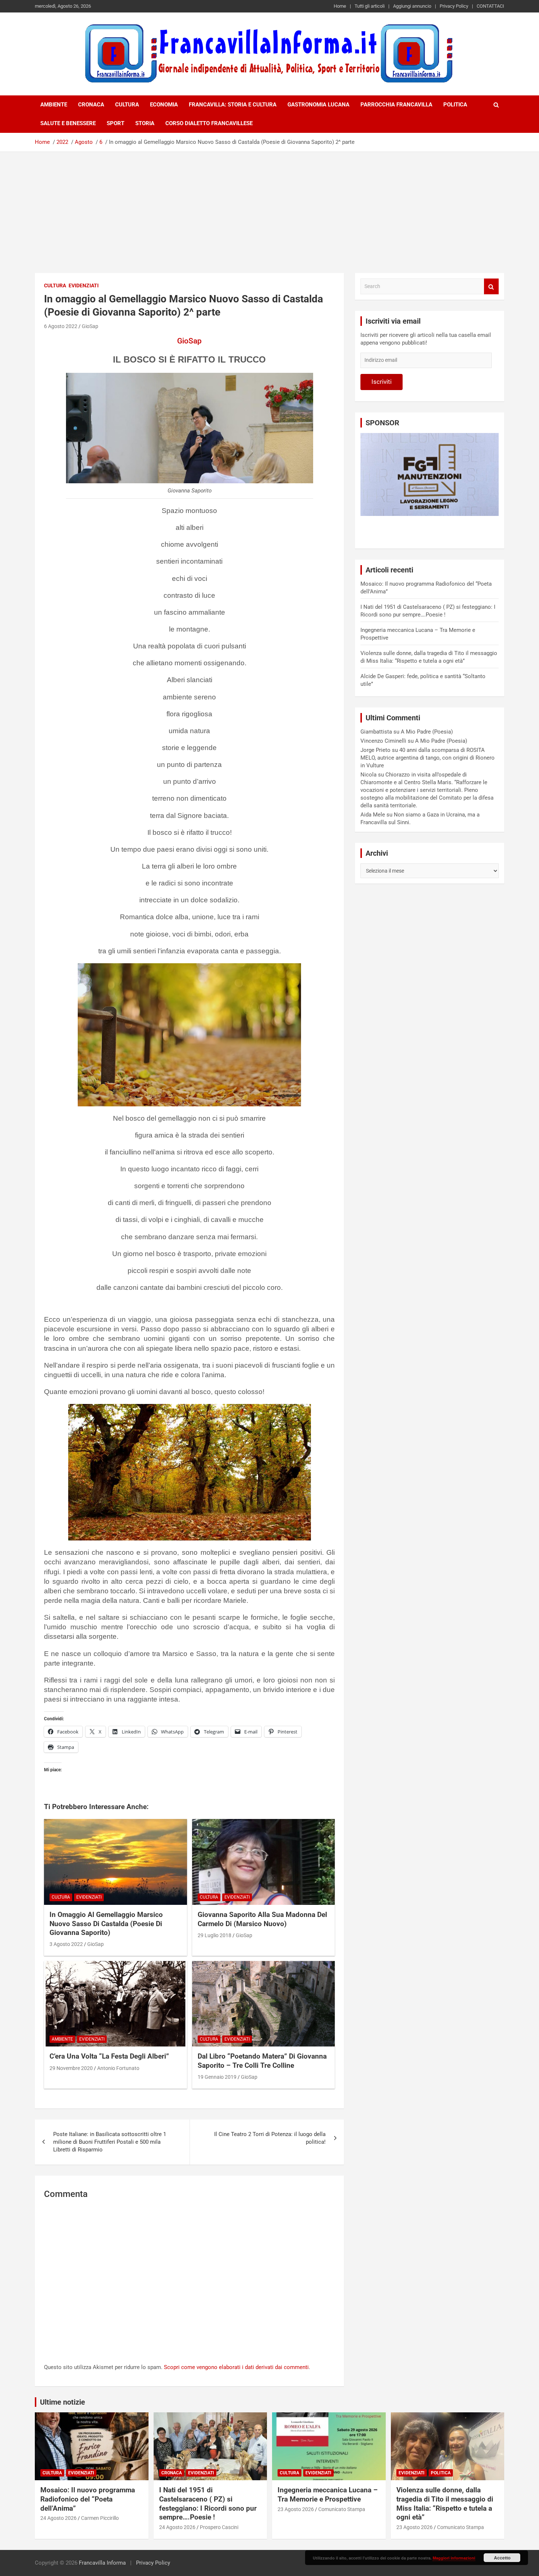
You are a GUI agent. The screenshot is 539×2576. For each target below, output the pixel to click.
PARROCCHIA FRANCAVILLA (396, 105)
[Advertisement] (269, 207)
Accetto (502, 2558)
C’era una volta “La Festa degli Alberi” (109, 2056)
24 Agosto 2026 (58, 2518)
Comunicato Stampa (342, 2509)
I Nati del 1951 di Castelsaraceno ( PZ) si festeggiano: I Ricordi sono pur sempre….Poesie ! (208, 2504)
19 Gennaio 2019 (217, 2077)
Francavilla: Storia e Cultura (233, 105)
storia (145, 123)
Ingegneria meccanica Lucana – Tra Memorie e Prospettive (328, 2495)
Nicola (368, 775)
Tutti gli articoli (370, 6)
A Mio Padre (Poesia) (427, 732)
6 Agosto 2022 (61, 326)
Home (340, 6)
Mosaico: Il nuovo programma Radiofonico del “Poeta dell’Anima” (88, 2499)
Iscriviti (382, 382)
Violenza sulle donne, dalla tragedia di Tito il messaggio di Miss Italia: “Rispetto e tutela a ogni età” (445, 2504)
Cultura (127, 105)
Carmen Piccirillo (100, 2518)
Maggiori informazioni (454, 2558)
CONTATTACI (490, 6)
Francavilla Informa (102, 2563)
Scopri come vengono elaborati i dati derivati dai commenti (236, 2367)
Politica (455, 105)
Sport (115, 123)
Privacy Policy (454, 6)
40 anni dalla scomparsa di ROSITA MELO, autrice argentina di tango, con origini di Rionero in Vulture (428, 758)
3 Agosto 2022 (66, 1944)
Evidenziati (84, 285)
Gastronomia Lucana (318, 105)
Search (491, 286)
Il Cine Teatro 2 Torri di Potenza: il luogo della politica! (270, 2138)
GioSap (90, 326)
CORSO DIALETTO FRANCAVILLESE (209, 123)
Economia (164, 105)
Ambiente (54, 105)
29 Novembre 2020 (71, 2068)
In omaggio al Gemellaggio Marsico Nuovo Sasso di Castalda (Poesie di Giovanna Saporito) (106, 1924)
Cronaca (91, 105)
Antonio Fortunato (118, 2068)
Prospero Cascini (219, 2527)
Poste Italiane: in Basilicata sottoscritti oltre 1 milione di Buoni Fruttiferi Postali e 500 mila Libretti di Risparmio (110, 2142)
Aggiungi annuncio (412, 6)
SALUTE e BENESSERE (68, 123)
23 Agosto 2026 (296, 2509)
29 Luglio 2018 (214, 1935)
